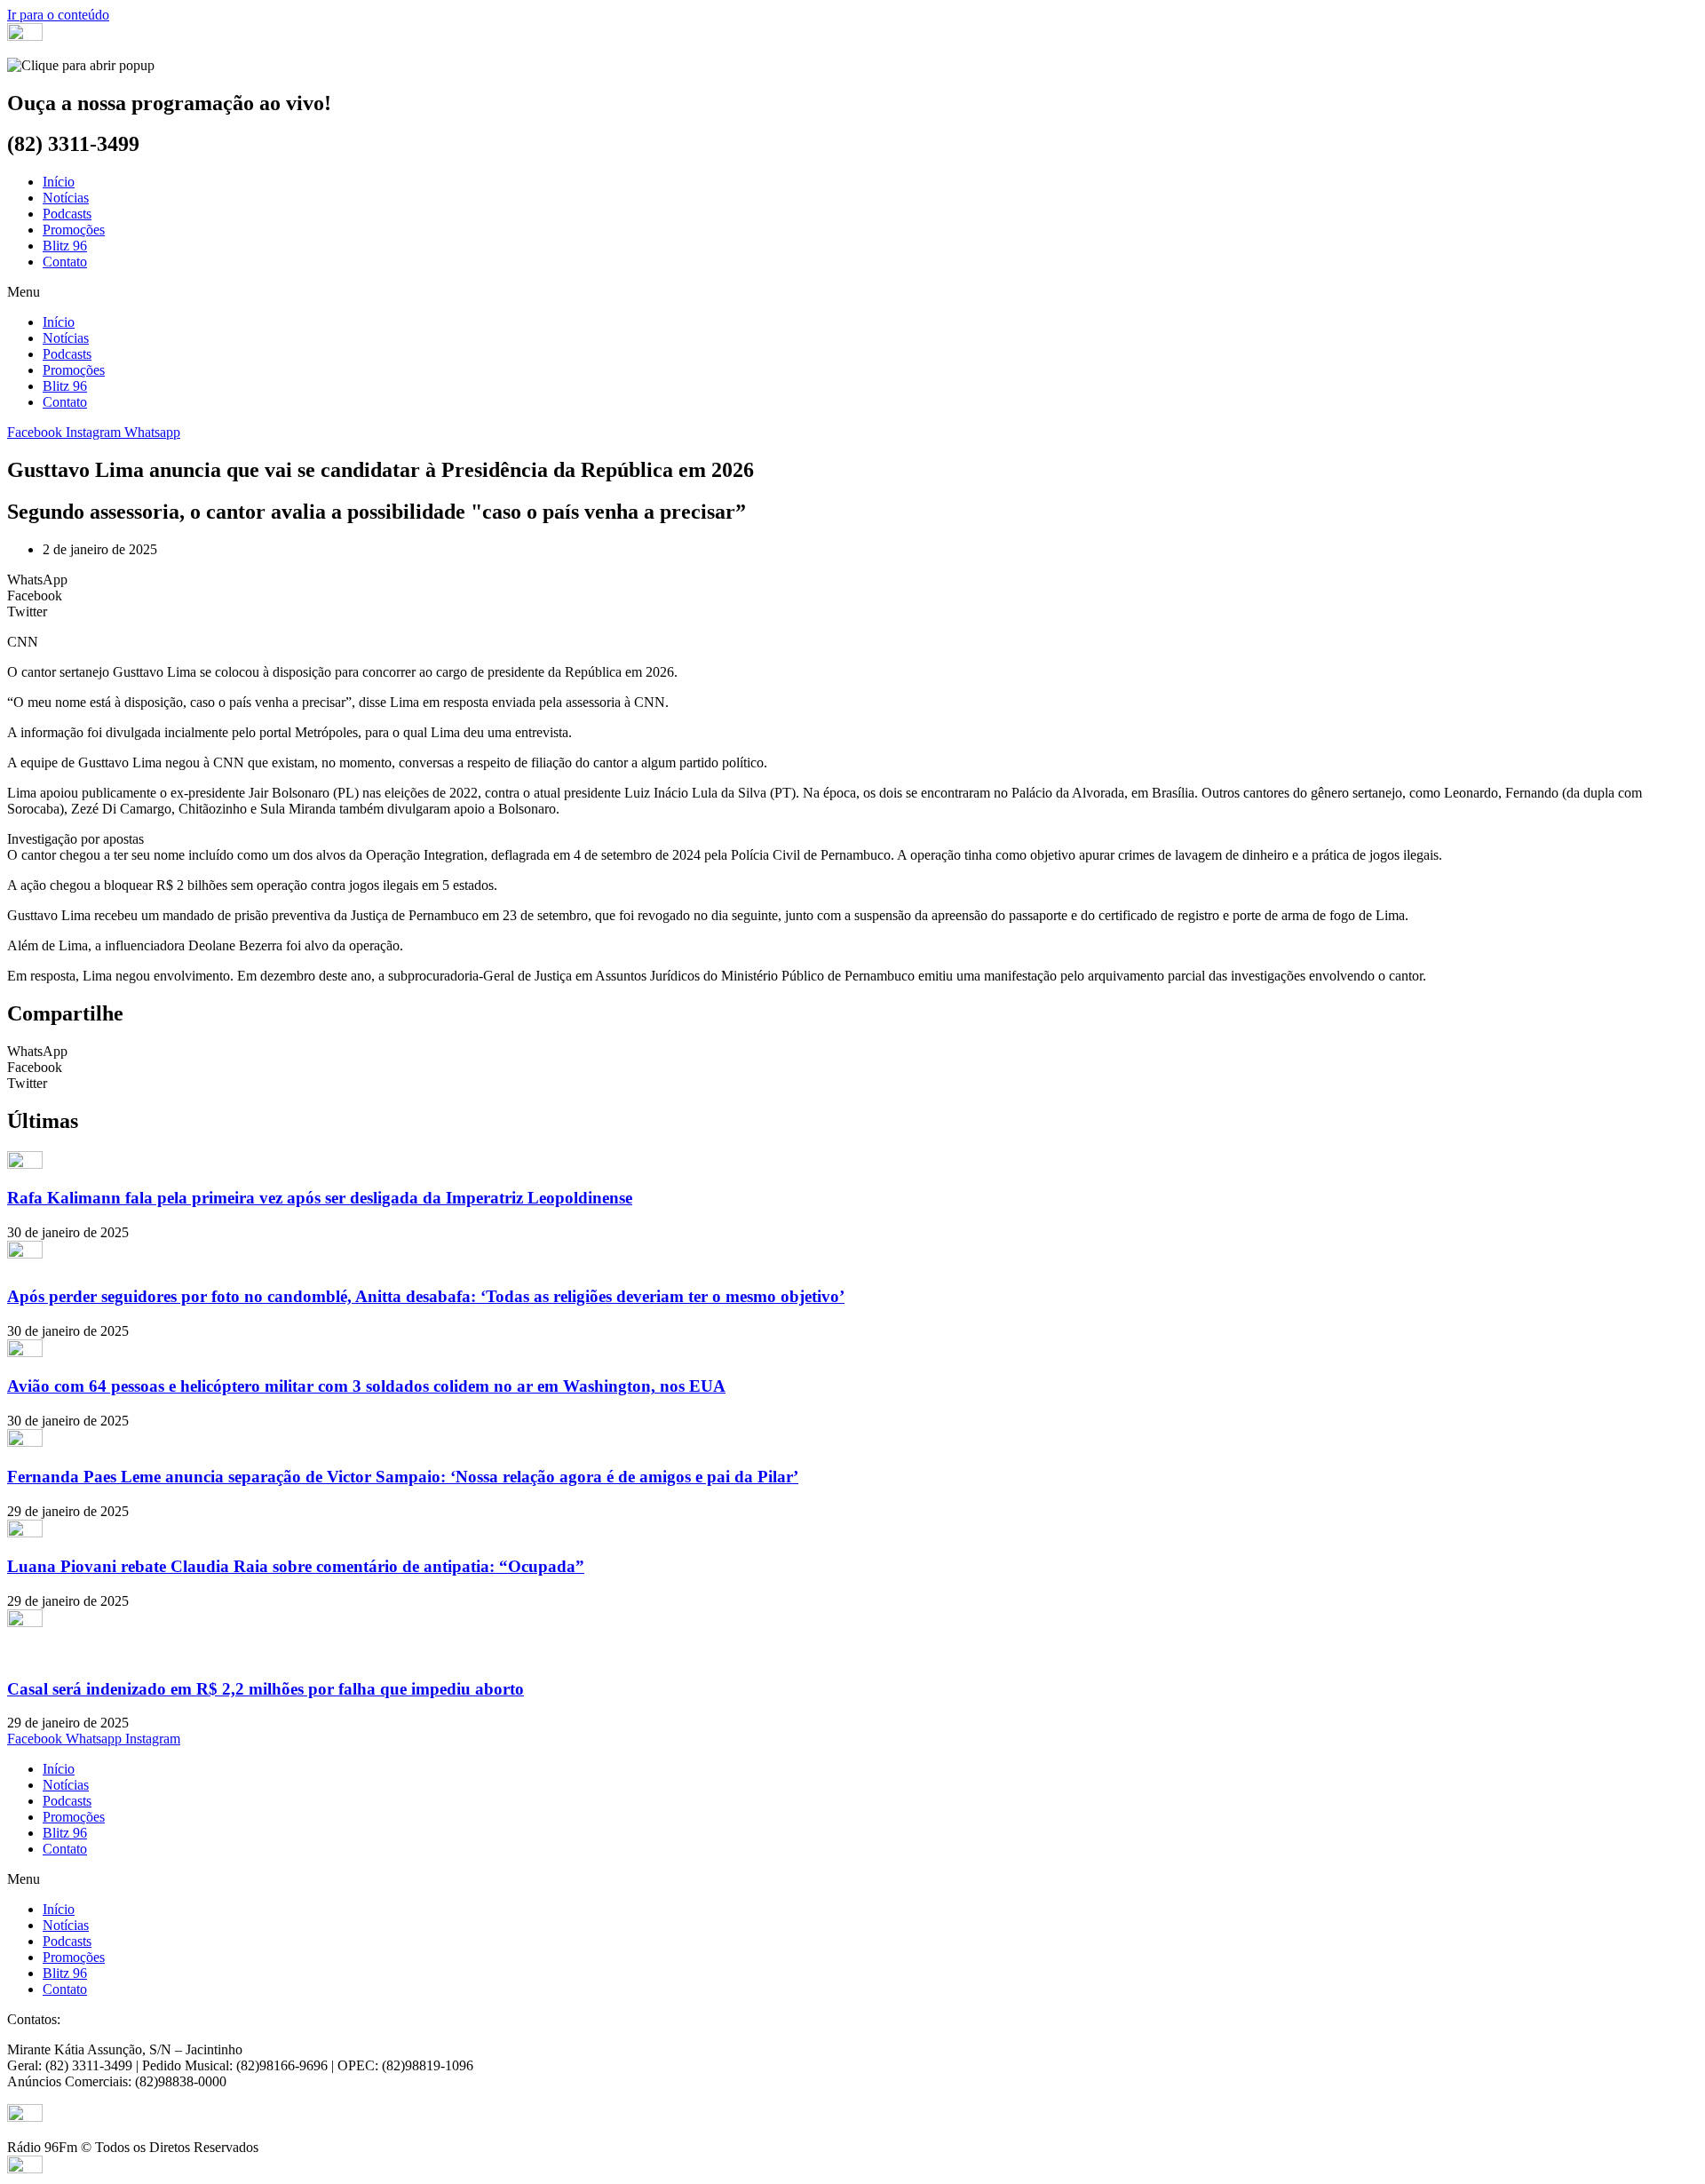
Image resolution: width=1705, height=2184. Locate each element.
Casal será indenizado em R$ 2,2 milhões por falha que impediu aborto (266, 1689)
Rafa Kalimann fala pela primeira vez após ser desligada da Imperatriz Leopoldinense (320, 1198)
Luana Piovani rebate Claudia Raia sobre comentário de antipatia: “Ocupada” (296, 1566)
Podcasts (67, 214)
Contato (65, 262)
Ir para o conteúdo (58, 15)
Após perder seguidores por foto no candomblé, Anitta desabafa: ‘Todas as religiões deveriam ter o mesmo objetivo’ (426, 1296)
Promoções (74, 230)
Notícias (66, 198)
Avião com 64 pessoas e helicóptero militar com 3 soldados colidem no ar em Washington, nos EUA (366, 1386)
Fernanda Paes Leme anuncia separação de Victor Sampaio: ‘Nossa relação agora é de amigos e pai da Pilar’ (403, 1477)
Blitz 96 (65, 246)
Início (59, 182)
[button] (852, 292)
